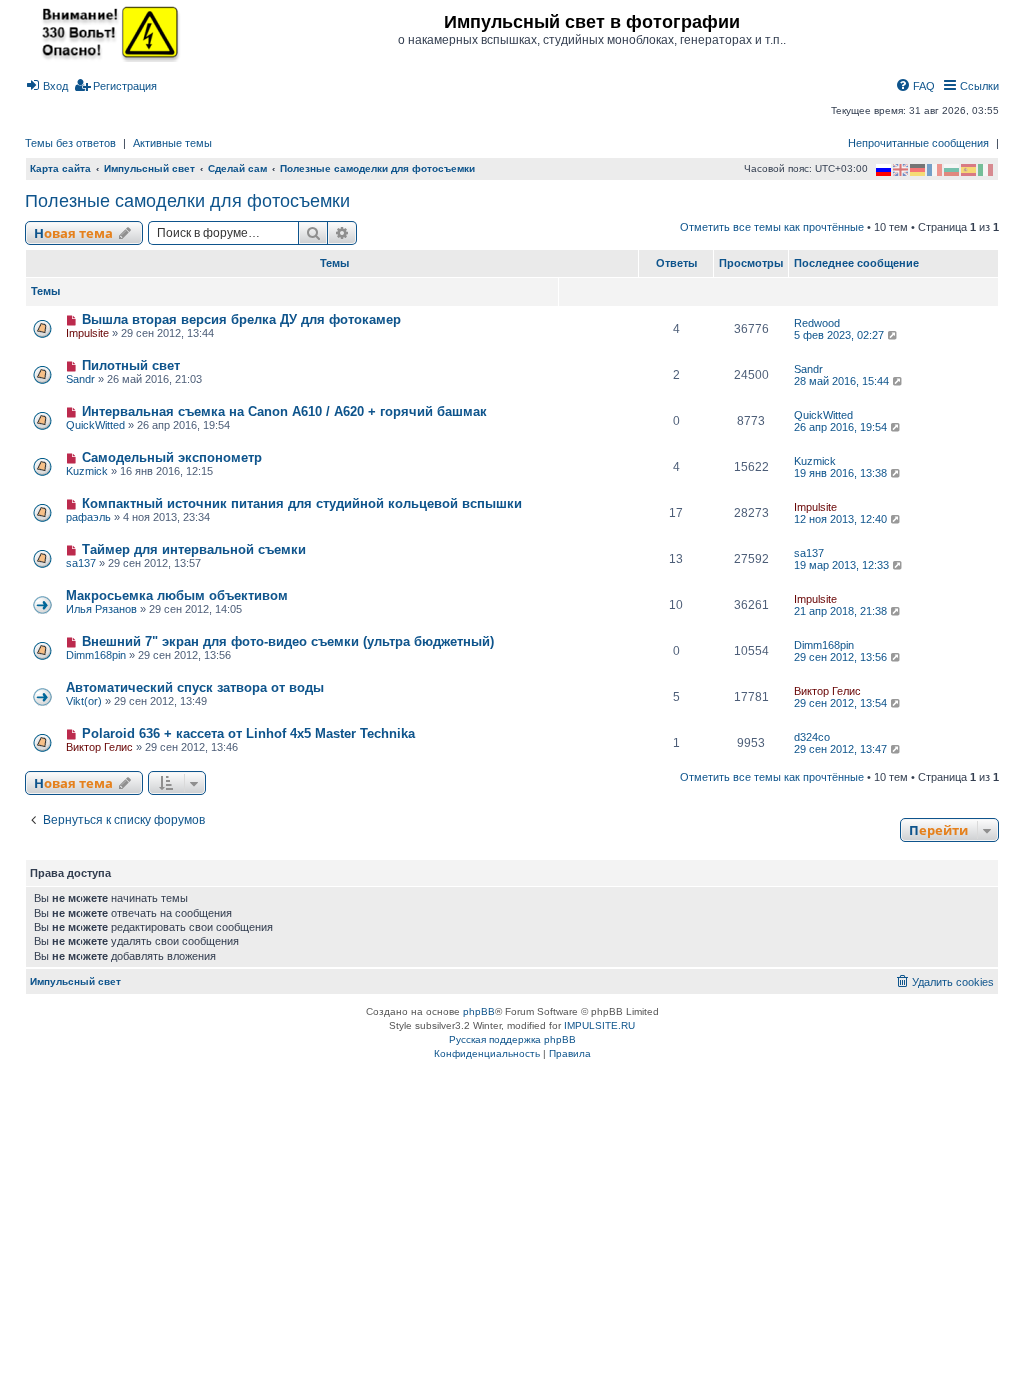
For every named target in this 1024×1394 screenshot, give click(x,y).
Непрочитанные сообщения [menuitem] (918, 143)
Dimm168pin (96, 655)
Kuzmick (87, 471)
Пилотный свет (131, 365)
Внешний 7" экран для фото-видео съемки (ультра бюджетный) (288, 641)
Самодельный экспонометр (172, 457)
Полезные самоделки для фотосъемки (187, 201)
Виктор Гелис (827, 691)
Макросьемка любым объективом (177, 595)
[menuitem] (46, 86)
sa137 (81, 563)
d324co (812, 737)
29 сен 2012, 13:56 (842, 657)
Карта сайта (60, 168)
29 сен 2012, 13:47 (842, 749)
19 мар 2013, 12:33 (843, 565)
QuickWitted (95, 425)
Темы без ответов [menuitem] (70, 143)
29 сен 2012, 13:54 (842, 703)
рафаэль (88, 517)
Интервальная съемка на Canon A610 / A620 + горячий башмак (284, 411)
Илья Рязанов (101, 609)
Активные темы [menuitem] (172, 143)
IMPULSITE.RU (599, 1025)
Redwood (817, 323)
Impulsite (87, 333)
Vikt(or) (84, 701)
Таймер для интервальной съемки (194, 549)
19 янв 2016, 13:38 (842, 473)
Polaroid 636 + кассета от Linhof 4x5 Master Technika (248, 733)
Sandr (80, 379)
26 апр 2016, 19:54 (842, 427)
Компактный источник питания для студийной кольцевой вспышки (302, 503)
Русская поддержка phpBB (512, 1039)
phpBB (479, 1011)
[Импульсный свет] (105, 32)
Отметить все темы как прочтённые (772, 227)
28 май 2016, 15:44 (843, 381)
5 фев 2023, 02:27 (840, 335)
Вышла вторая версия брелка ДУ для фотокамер (241, 319)
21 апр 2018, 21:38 (842, 611)
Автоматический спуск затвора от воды (195, 687)
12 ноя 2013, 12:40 (842, 519)
